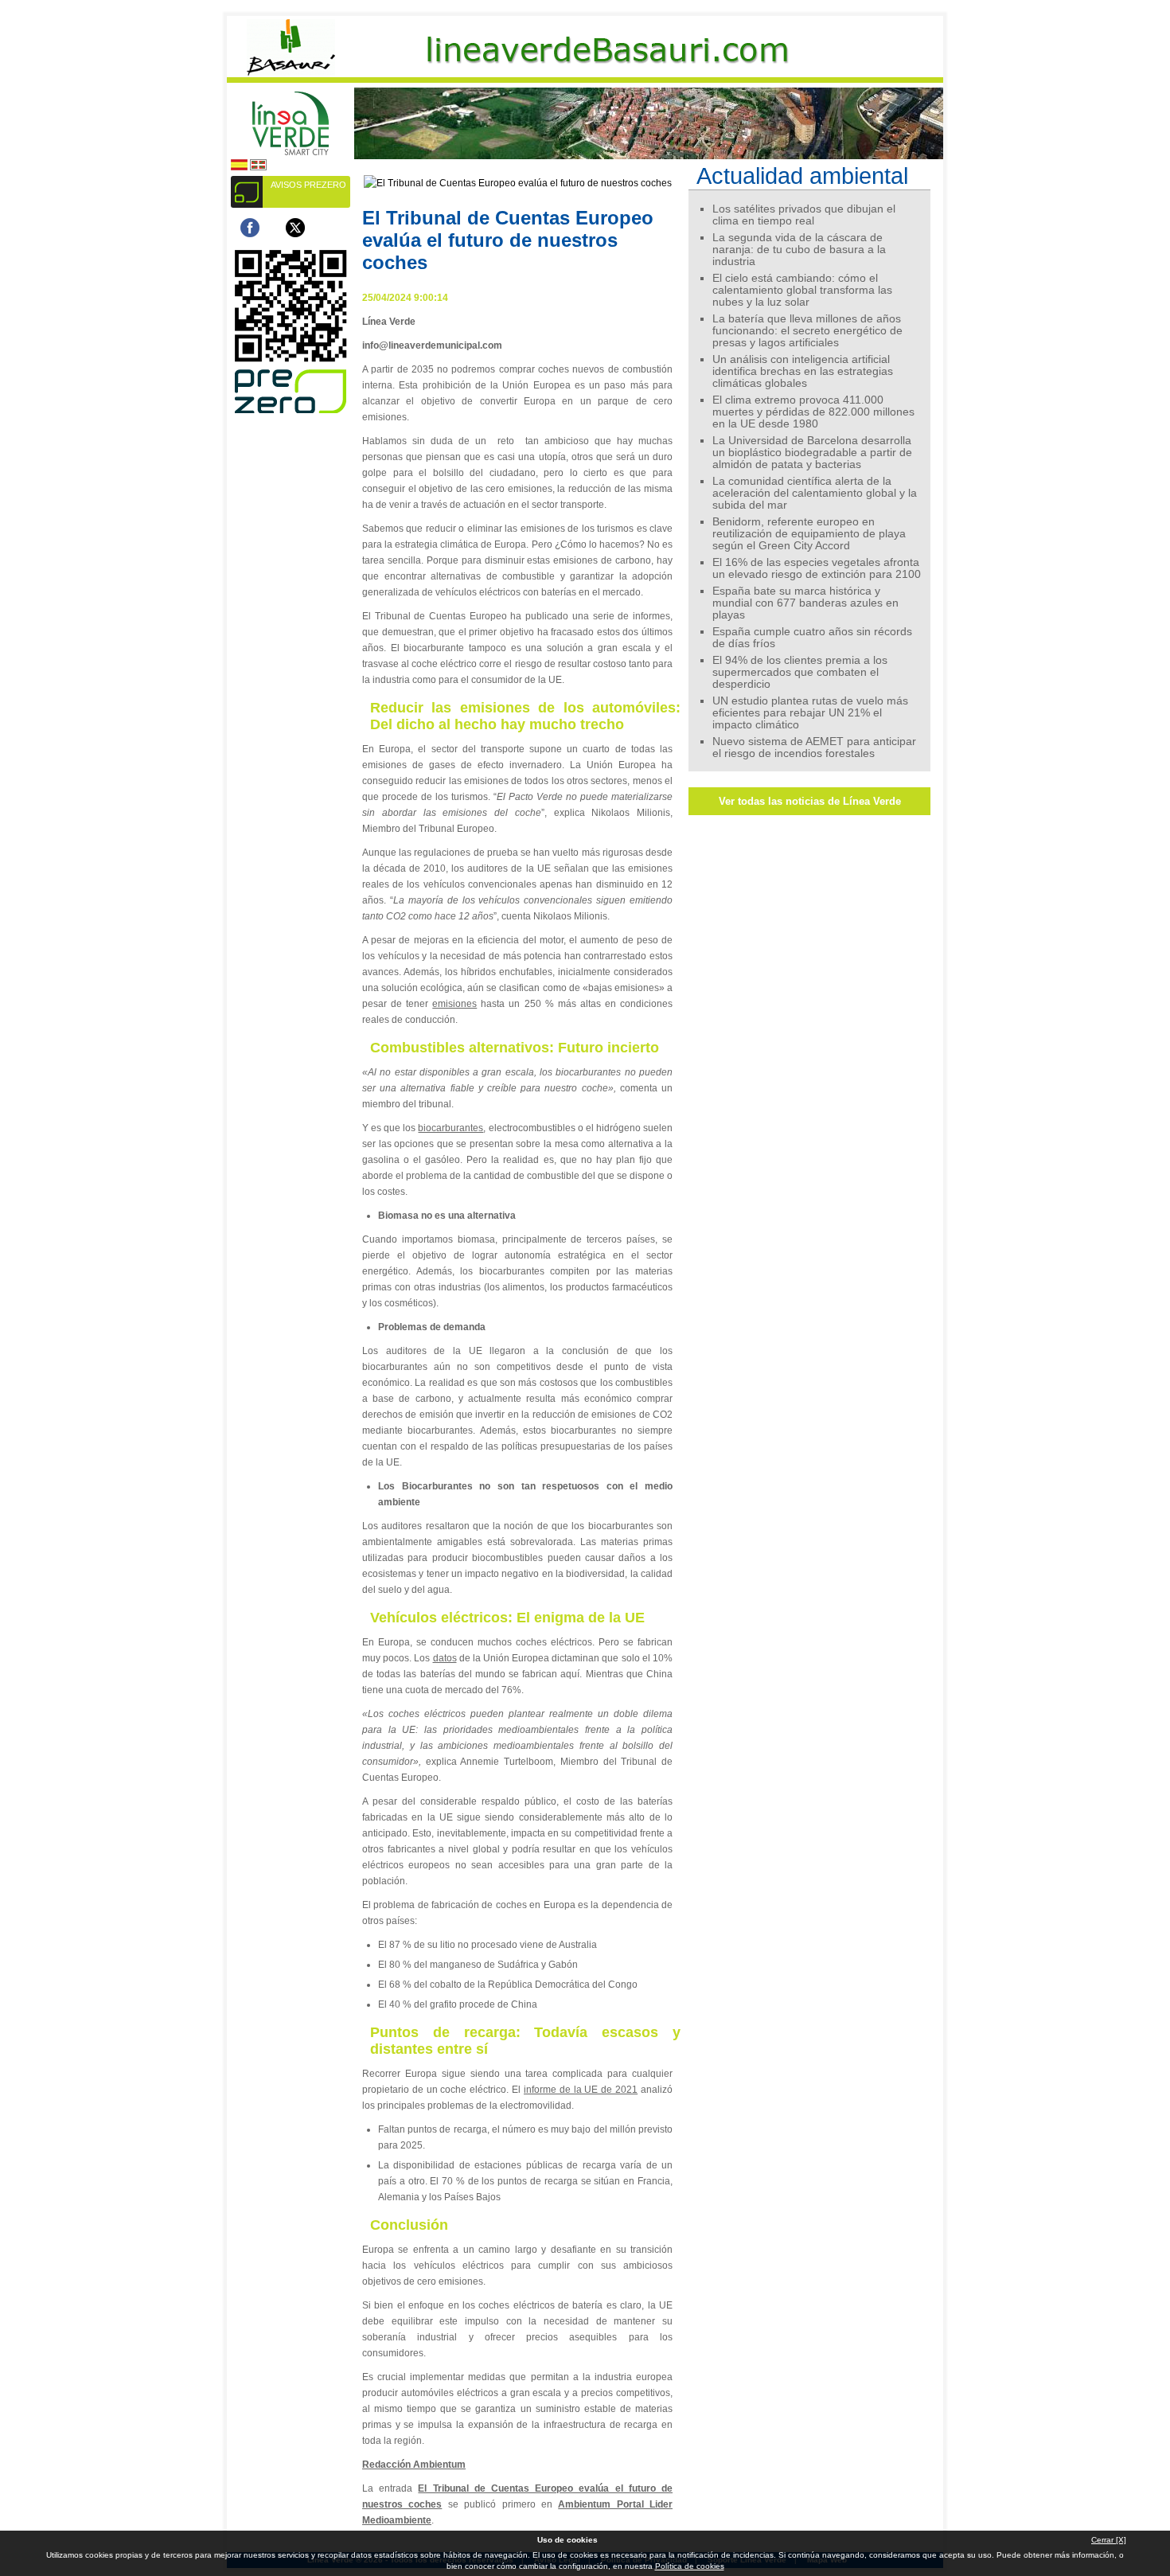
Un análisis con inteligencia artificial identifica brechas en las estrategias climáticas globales (803, 371)
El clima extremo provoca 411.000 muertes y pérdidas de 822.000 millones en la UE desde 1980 (813, 412)
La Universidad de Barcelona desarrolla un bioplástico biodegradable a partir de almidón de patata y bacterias (812, 453)
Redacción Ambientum (414, 2465)
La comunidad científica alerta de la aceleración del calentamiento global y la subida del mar (815, 493)
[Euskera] (258, 168)
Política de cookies (690, 2566)
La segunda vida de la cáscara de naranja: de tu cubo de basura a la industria (799, 250)
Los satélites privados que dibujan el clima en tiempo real (804, 215)
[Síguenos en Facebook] (250, 228)
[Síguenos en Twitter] (295, 228)
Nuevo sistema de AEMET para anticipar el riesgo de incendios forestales (814, 747)
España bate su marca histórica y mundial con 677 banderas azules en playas (805, 603)
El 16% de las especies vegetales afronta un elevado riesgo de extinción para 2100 (817, 568)
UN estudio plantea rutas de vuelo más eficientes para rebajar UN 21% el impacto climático (810, 713)
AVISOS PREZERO (308, 185)
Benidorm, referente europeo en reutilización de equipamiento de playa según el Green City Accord (809, 534)
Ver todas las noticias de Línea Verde (810, 801)
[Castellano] (239, 168)
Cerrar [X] (1109, 2540)
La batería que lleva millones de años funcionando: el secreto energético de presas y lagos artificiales (807, 331)
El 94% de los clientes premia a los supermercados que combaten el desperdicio (800, 672)
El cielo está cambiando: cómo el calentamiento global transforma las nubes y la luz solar (802, 290)
